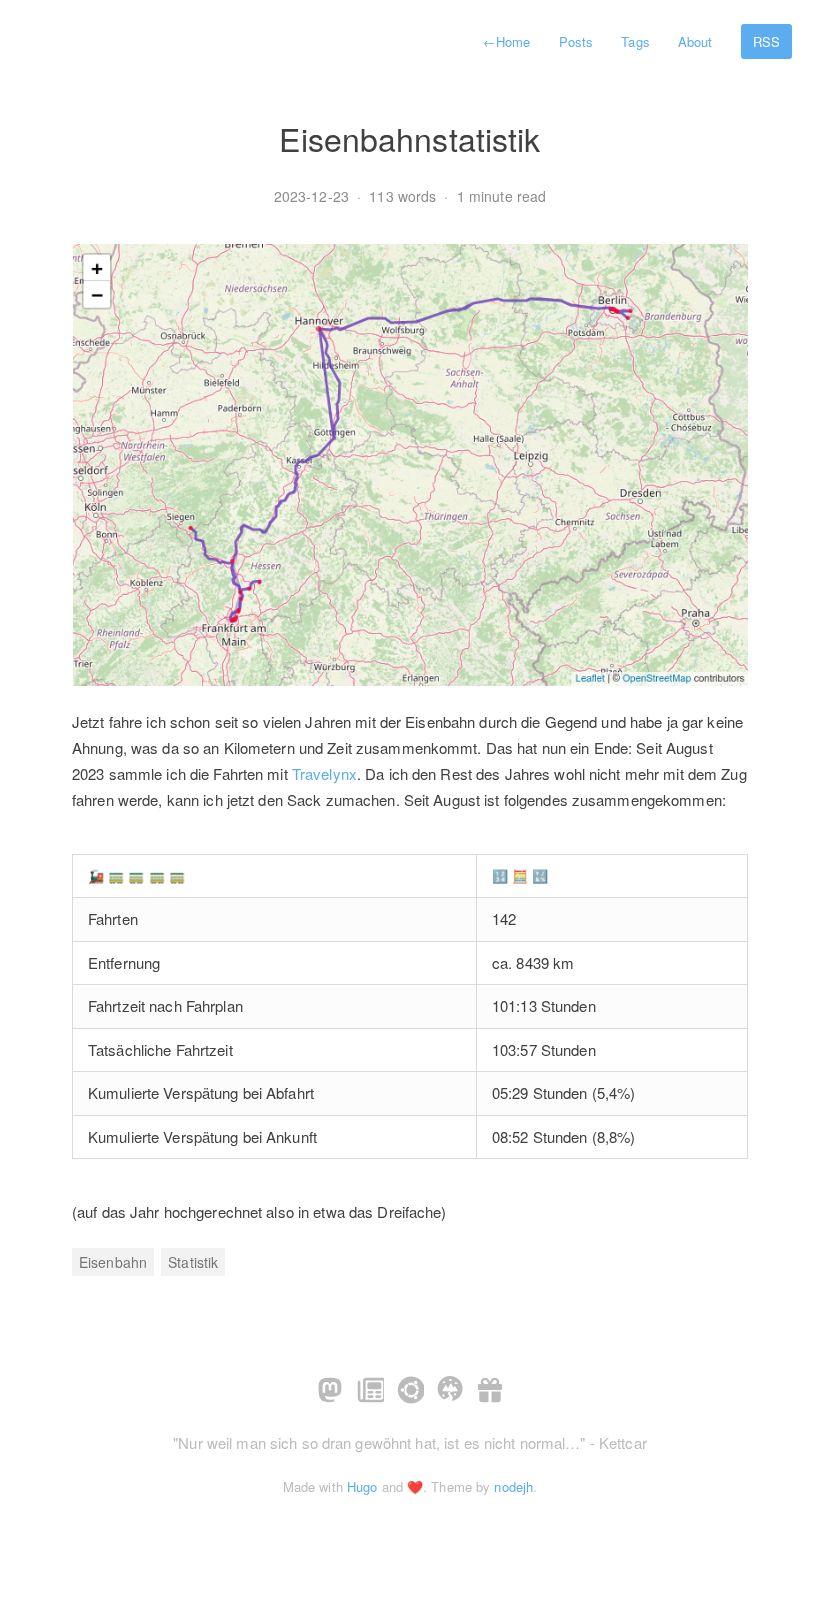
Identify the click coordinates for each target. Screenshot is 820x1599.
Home (507, 41)
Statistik (193, 1262)
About (695, 41)
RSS (766, 41)
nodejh (513, 1486)
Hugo (362, 1486)
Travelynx (324, 773)
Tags (635, 41)
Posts (576, 41)
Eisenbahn (113, 1262)
